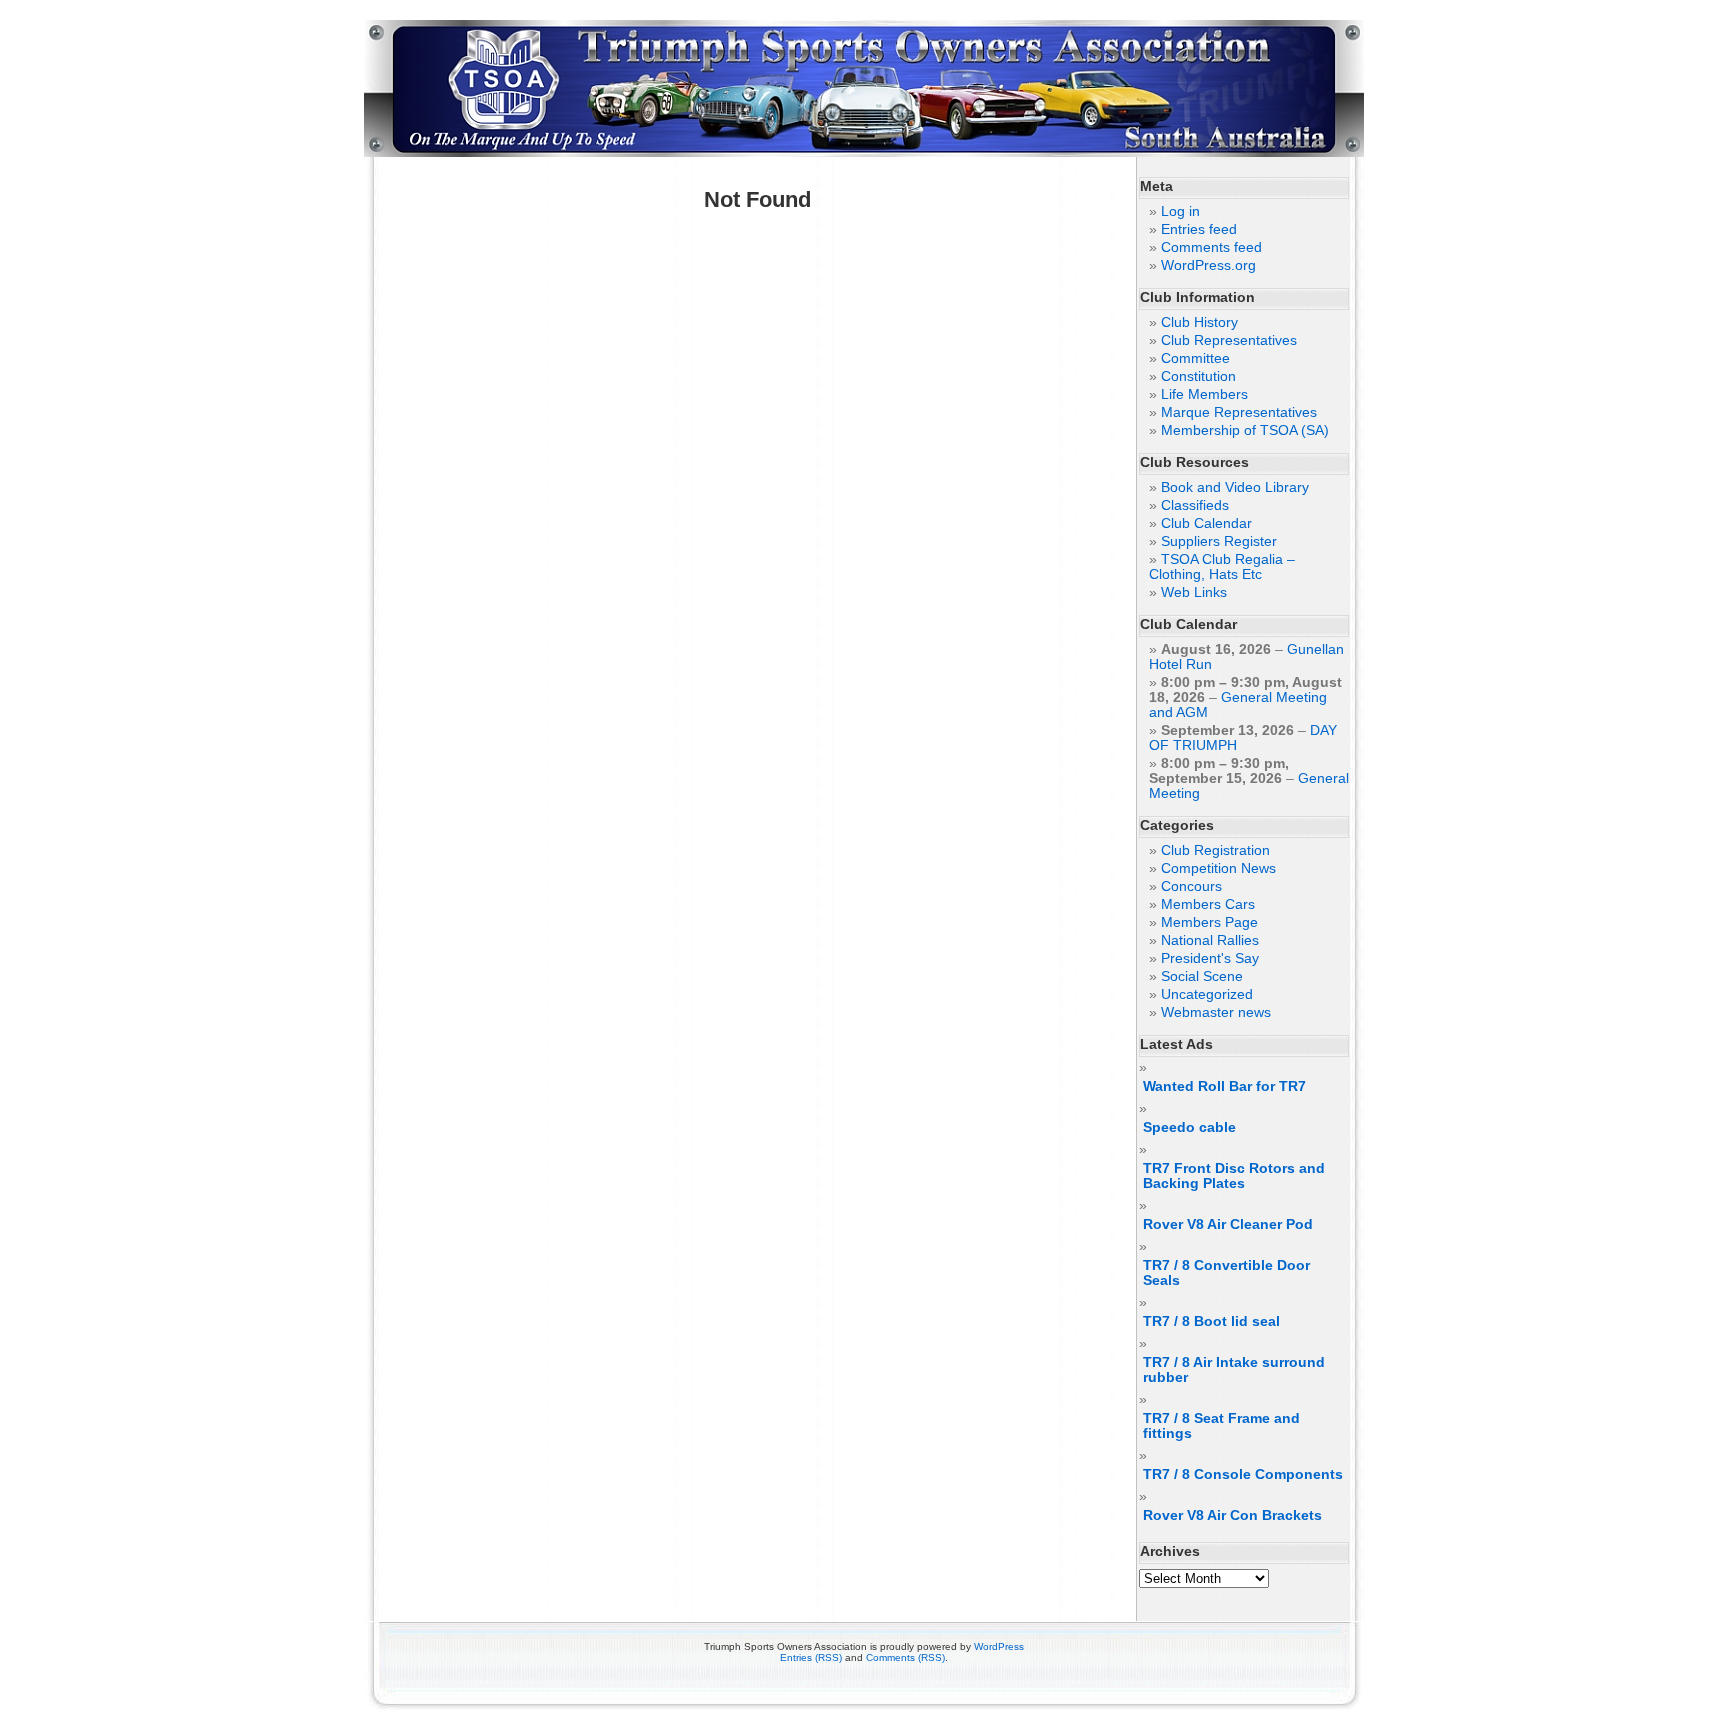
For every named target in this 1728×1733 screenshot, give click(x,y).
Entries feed (1199, 229)
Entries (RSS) (811, 1657)
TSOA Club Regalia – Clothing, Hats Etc (1222, 567)
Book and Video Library (1235, 487)
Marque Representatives (1239, 412)
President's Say (1210, 958)
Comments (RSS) (905, 1657)
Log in (1180, 211)
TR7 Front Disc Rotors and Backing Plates (1234, 1176)
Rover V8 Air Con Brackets (1232, 1515)
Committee (1195, 358)
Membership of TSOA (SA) (1245, 430)
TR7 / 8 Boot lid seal (1211, 1321)
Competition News (1218, 868)
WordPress (999, 1646)
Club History (1199, 322)
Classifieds (1195, 505)
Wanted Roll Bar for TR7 (1224, 1086)
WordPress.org (1208, 265)
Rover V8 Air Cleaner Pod (1228, 1224)
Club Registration (1215, 850)
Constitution (1198, 376)
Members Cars (1208, 904)
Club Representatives (1229, 340)
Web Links (1194, 592)
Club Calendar (1206, 523)
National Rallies (1210, 940)
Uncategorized (1207, 994)
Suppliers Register (1219, 541)
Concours (1191, 886)
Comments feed (1211, 247)
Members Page (1209, 922)
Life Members (1204, 394)
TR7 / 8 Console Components (1243, 1474)
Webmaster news (1216, 1012)
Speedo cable (1189, 1127)
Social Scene (1202, 976)
